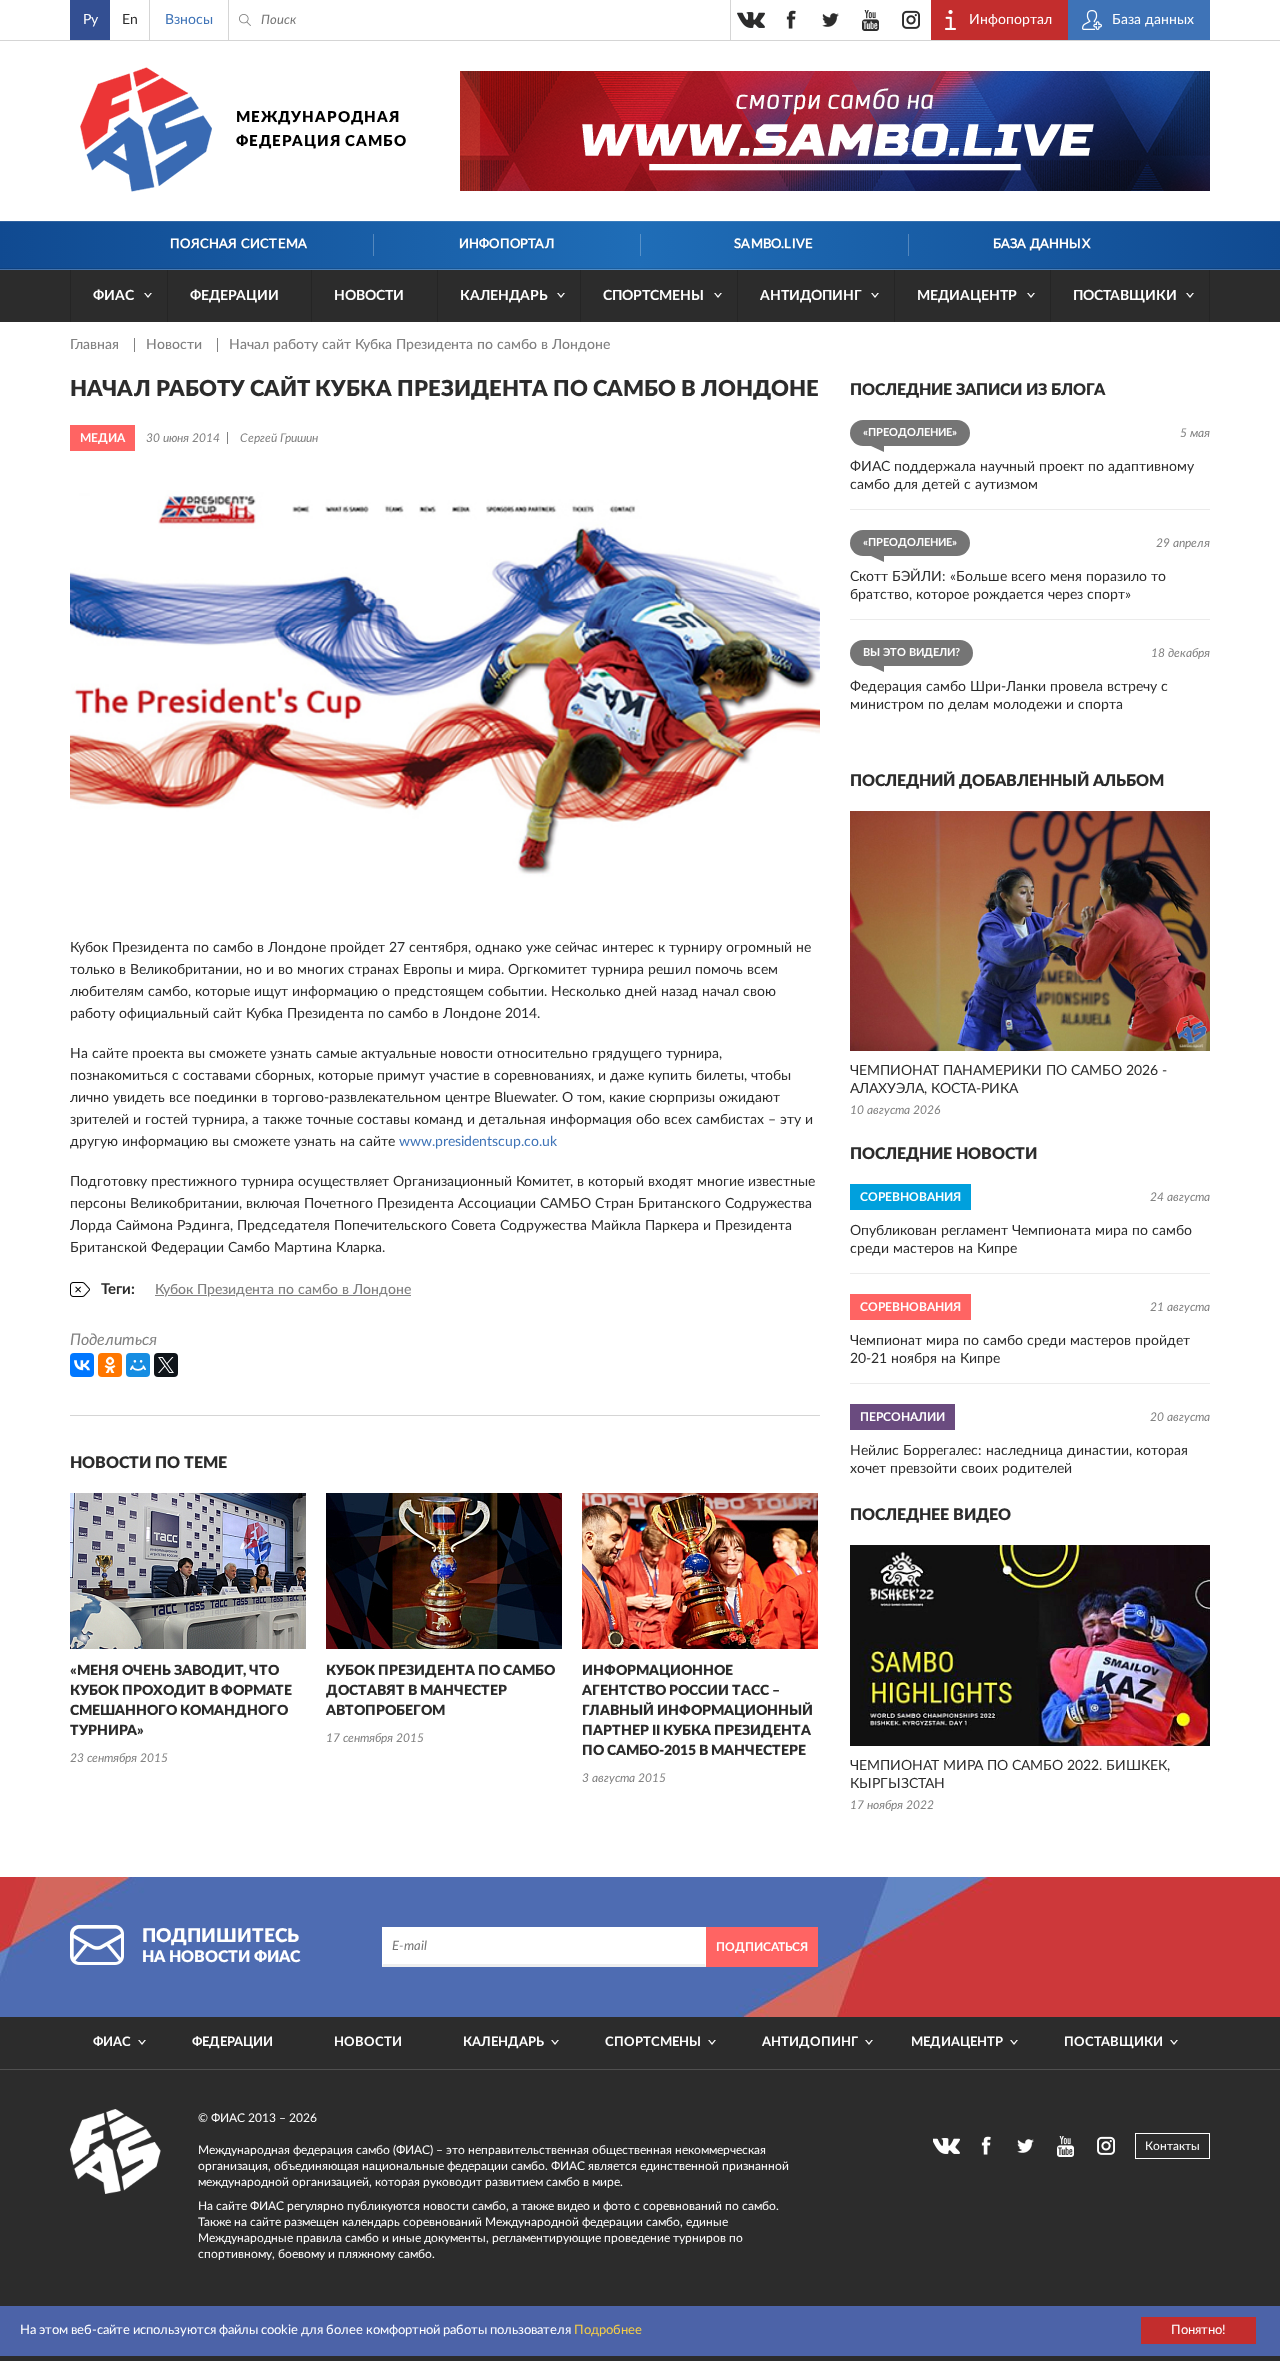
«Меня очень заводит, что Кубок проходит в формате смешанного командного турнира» (181, 1701)
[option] (188, 1631)
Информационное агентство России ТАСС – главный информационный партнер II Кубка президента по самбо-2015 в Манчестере (697, 1711)
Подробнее (608, 2330)
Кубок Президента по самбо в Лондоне (283, 1290)
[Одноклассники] (110, 1365)
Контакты (1172, 2146)
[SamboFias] (116, 2152)
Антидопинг (811, 296)
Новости (369, 296)
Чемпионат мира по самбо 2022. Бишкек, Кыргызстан (1010, 1775)
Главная (96, 345)
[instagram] (911, 20)
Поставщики (1125, 296)
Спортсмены (653, 296)
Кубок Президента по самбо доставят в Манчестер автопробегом (440, 1691)
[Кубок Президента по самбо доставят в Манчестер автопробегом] (444, 1571)
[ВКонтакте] (82, 1365)
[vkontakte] (751, 20)
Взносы (189, 20)
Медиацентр (967, 296)
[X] (166, 1365)
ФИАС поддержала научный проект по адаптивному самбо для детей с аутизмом (1022, 476)
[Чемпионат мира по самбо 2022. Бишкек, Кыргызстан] (1030, 1645)
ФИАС (113, 296)
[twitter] (831, 20)
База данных (1041, 244)
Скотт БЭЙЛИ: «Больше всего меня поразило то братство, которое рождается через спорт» (1008, 586)
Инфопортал (506, 244)
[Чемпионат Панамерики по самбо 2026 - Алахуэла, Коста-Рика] (1030, 931)
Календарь (504, 296)
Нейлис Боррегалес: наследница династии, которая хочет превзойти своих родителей (1019, 1460)
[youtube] (871, 20)
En (130, 20)
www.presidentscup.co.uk (478, 1142)
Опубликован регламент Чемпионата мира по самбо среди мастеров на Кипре (1021, 1240)
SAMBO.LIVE (773, 244)
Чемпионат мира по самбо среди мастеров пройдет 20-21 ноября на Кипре (1020, 1350)
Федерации (234, 296)
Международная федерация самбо (321, 129)
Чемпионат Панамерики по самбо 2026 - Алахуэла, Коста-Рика (1008, 1080)
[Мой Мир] (138, 1365)
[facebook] (791, 20)
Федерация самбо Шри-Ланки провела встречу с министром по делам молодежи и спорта (1009, 696)
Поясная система (238, 244)
